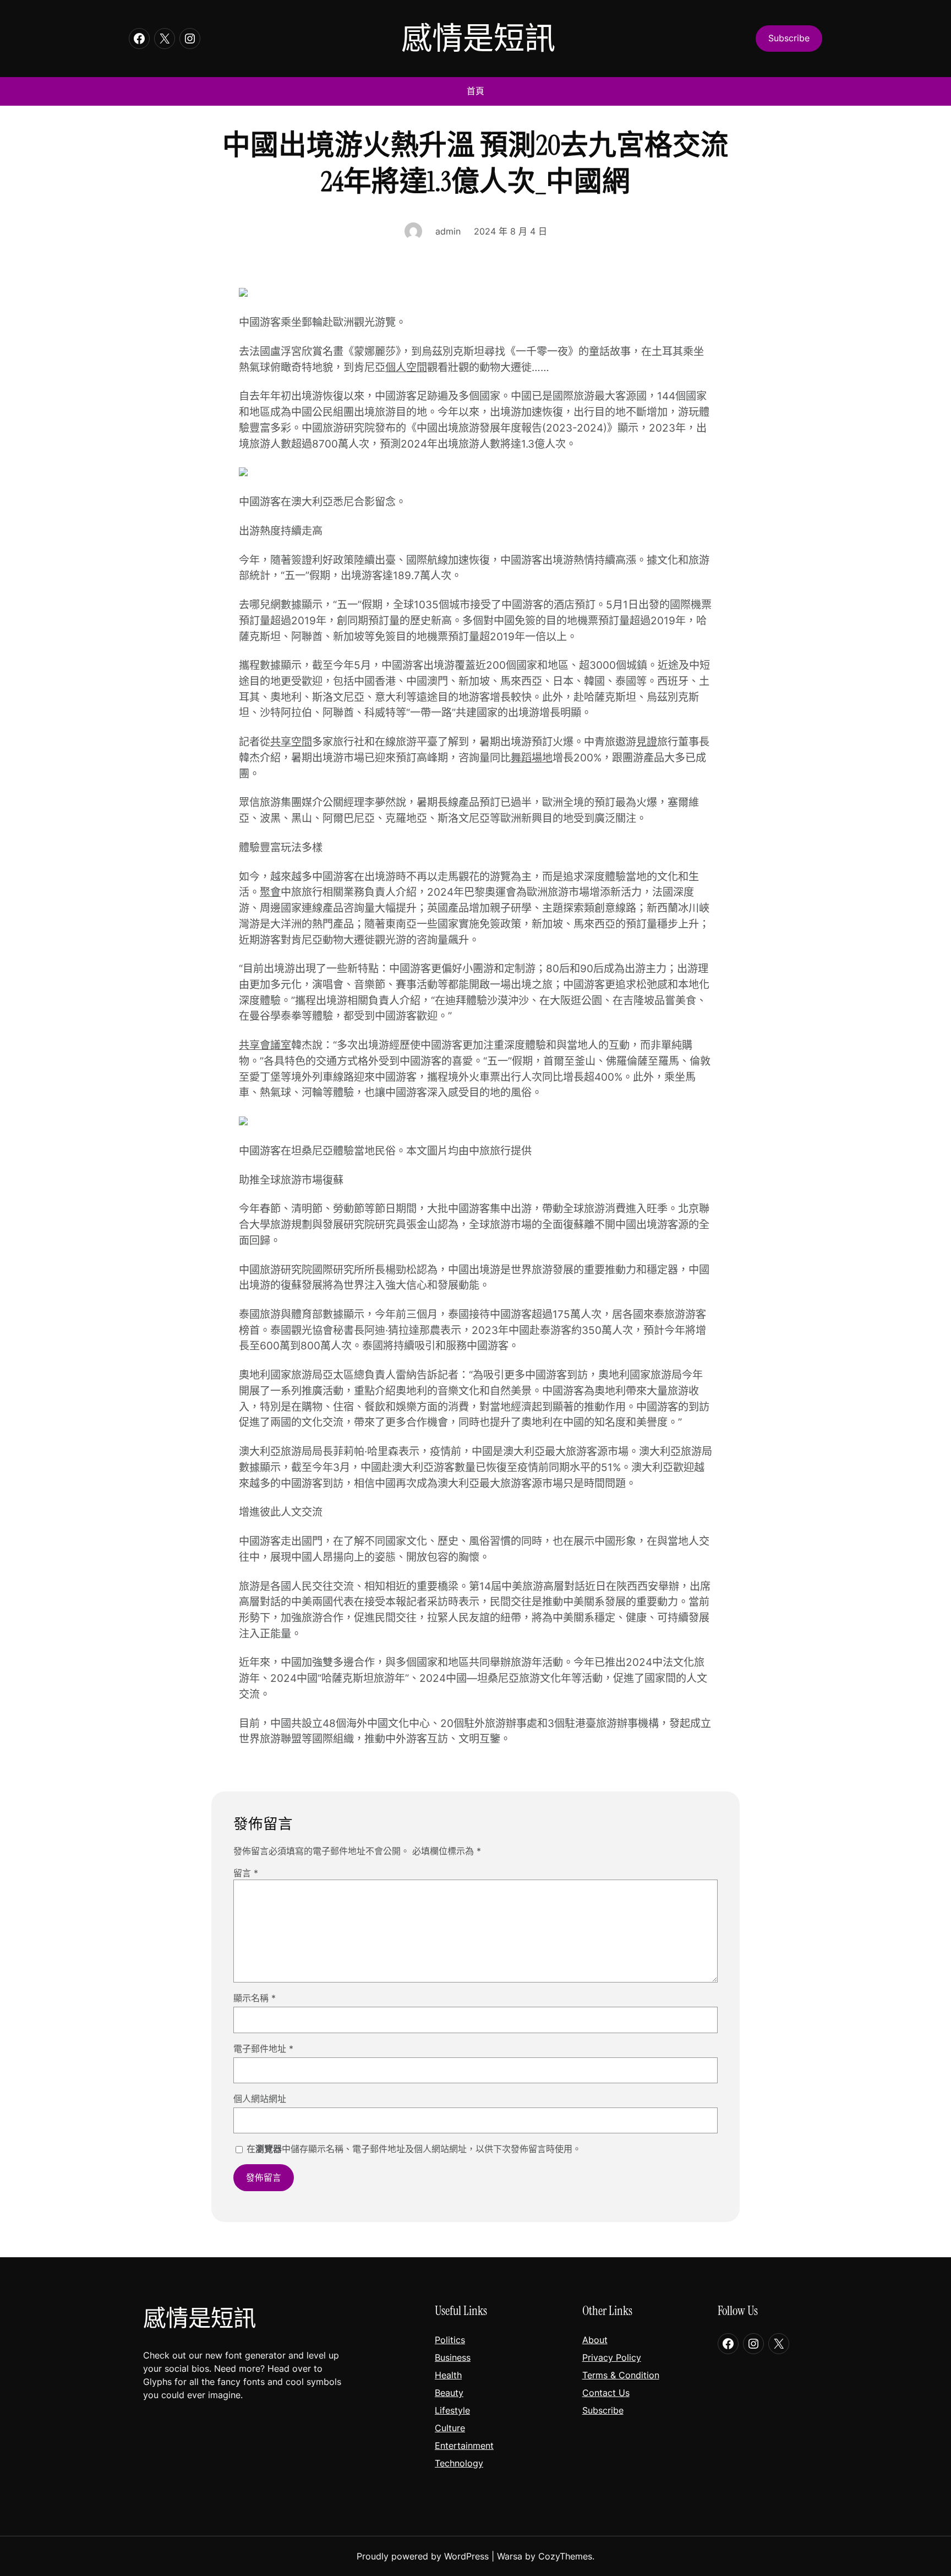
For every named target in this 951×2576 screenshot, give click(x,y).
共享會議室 (265, 1045)
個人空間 (406, 367)
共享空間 (291, 742)
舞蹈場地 (532, 758)
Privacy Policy (612, 2357)
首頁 (475, 91)
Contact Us (606, 2393)
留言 (246, 1873)
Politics (450, 2340)
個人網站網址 (260, 2099)
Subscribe (603, 2410)
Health (448, 2375)
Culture (450, 2428)
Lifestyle (452, 2410)
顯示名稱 (255, 1998)
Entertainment (464, 2446)
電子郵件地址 (263, 2049)
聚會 (270, 892)
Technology (459, 2463)
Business (453, 2357)
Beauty (449, 2393)
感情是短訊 (478, 38)
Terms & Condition (621, 2375)
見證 (647, 742)
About (595, 2340)
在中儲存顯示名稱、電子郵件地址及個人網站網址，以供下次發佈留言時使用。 (414, 2149)
